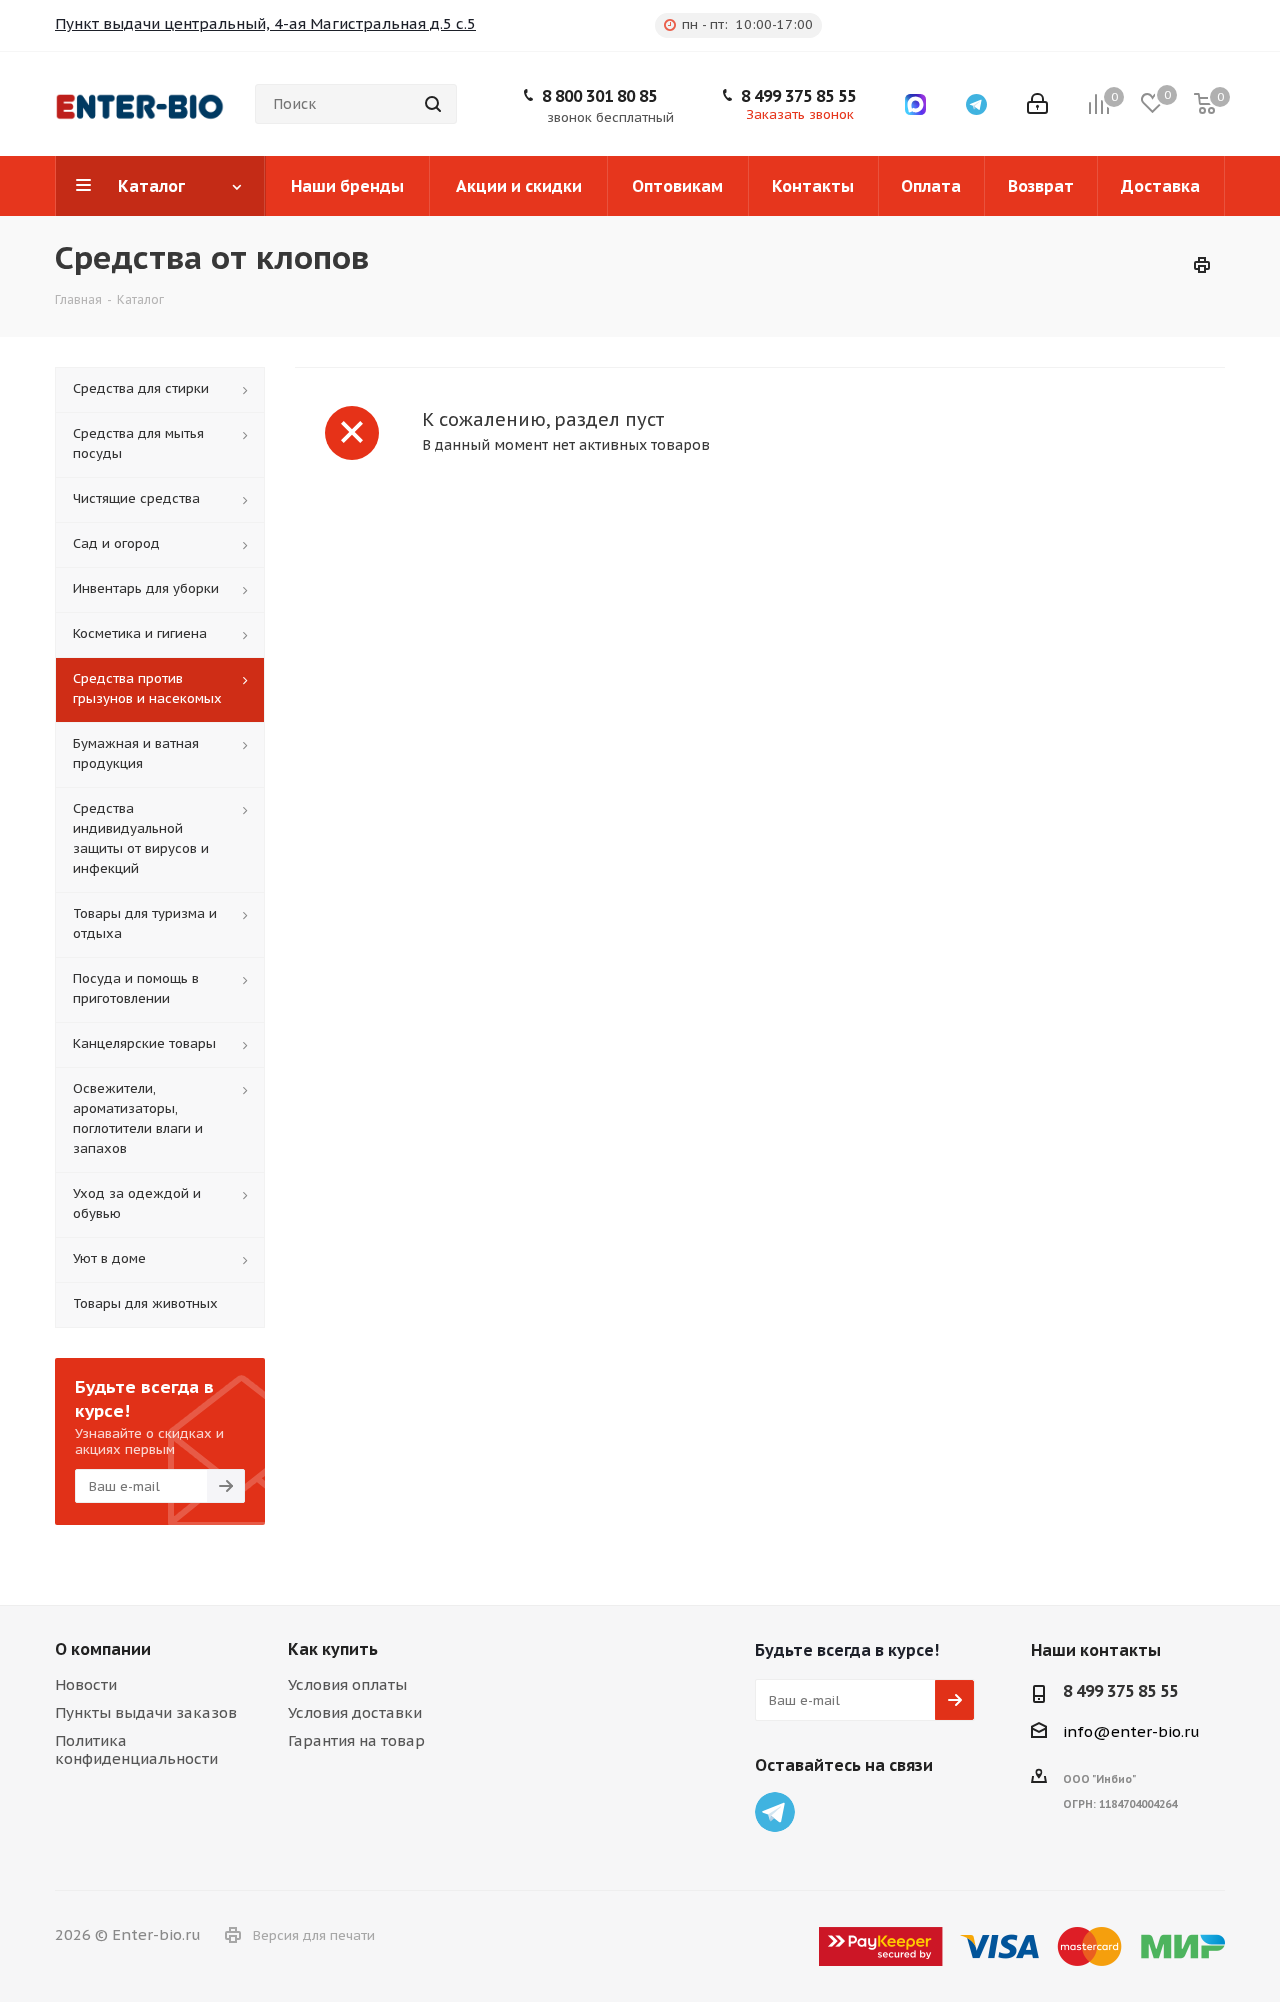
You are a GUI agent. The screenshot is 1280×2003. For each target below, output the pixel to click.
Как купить (333, 1649)
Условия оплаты (347, 1684)
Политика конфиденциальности (136, 1749)
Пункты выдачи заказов (146, 1712)
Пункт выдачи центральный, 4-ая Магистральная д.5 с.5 (265, 23)
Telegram (775, 1812)
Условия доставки (355, 1712)
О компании (103, 1649)
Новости (86, 1684)
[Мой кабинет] (1037, 104)
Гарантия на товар (356, 1740)
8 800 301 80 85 (599, 96)
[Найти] (433, 104)
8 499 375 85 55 (798, 96)
